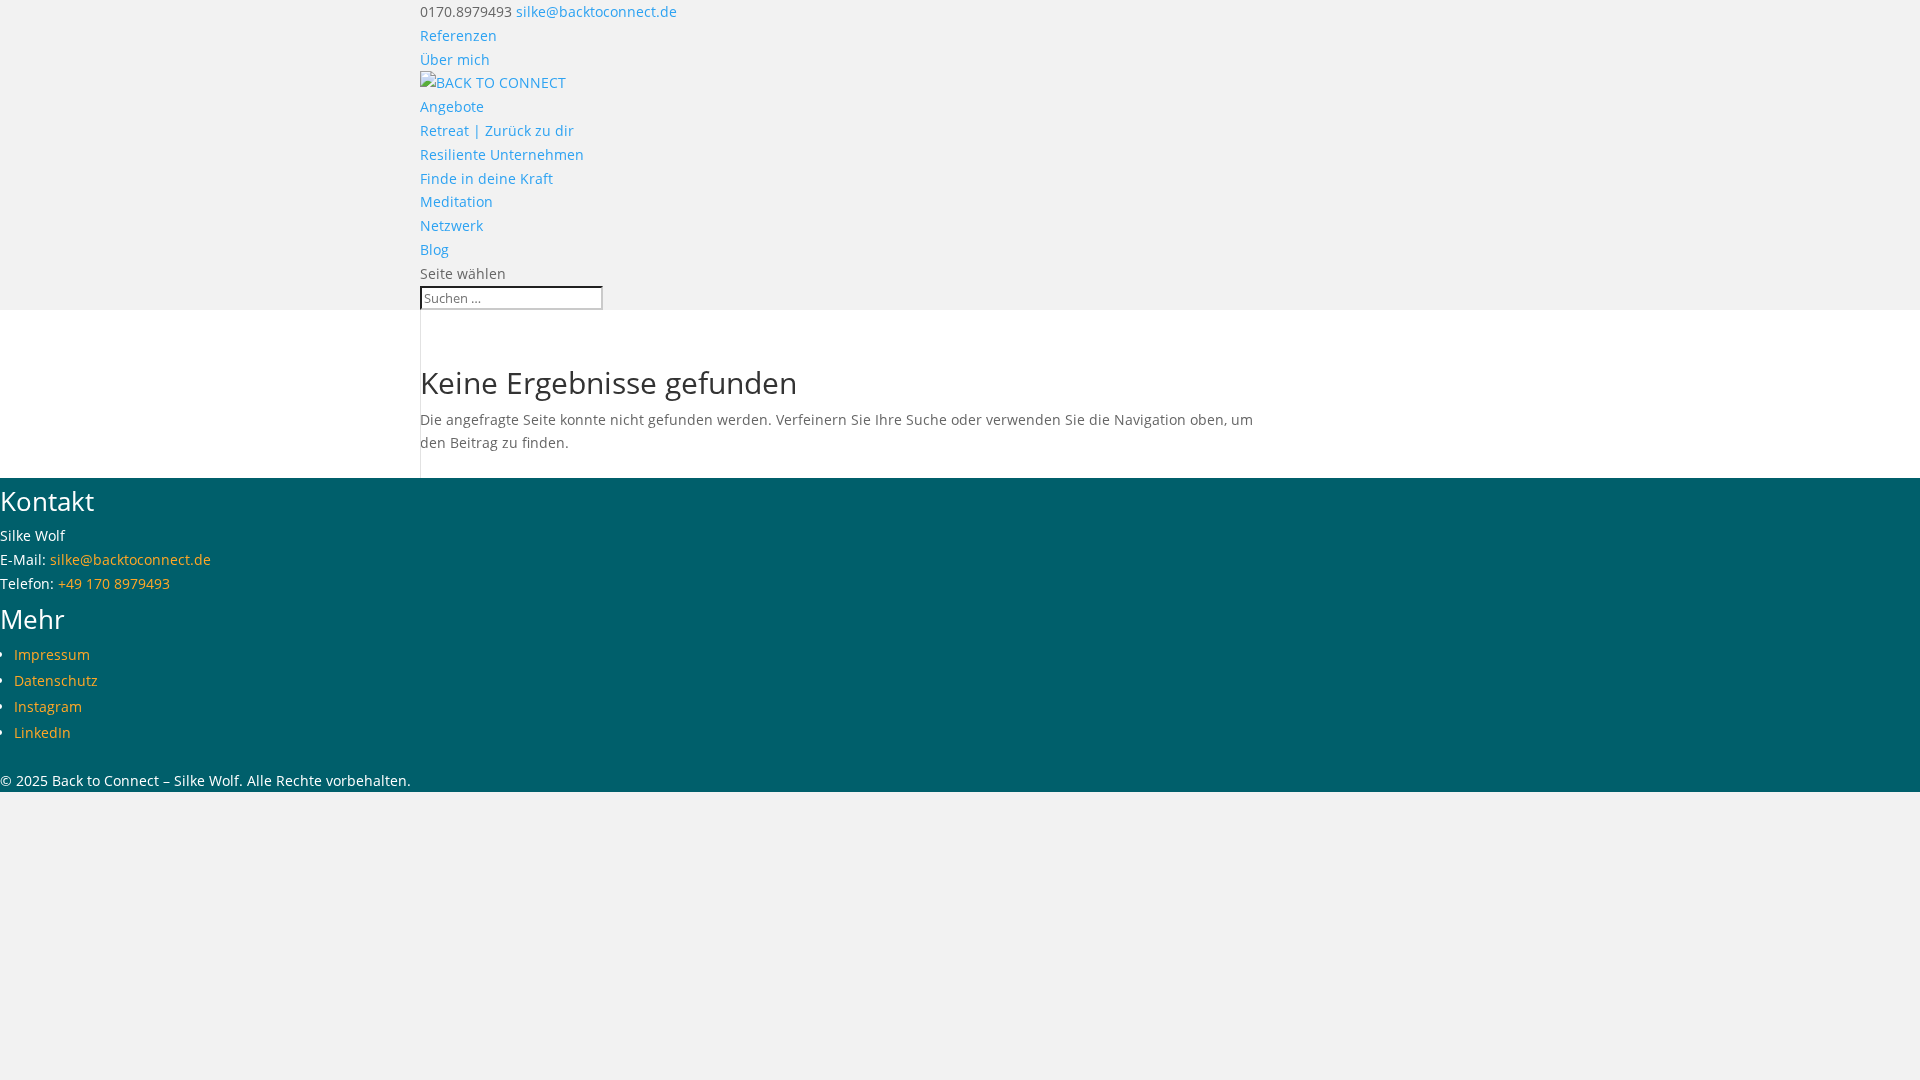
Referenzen (458, 35)
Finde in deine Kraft (486, 178)
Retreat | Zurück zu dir (497, 130)
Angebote (452, 106)
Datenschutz (56, 680)
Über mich (455, 59)
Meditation (456, 201)
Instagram (48, 706)
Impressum (52, 654)
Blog (434, 249)
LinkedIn (42, 732)
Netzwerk (451, 225)
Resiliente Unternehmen (502, 154)
